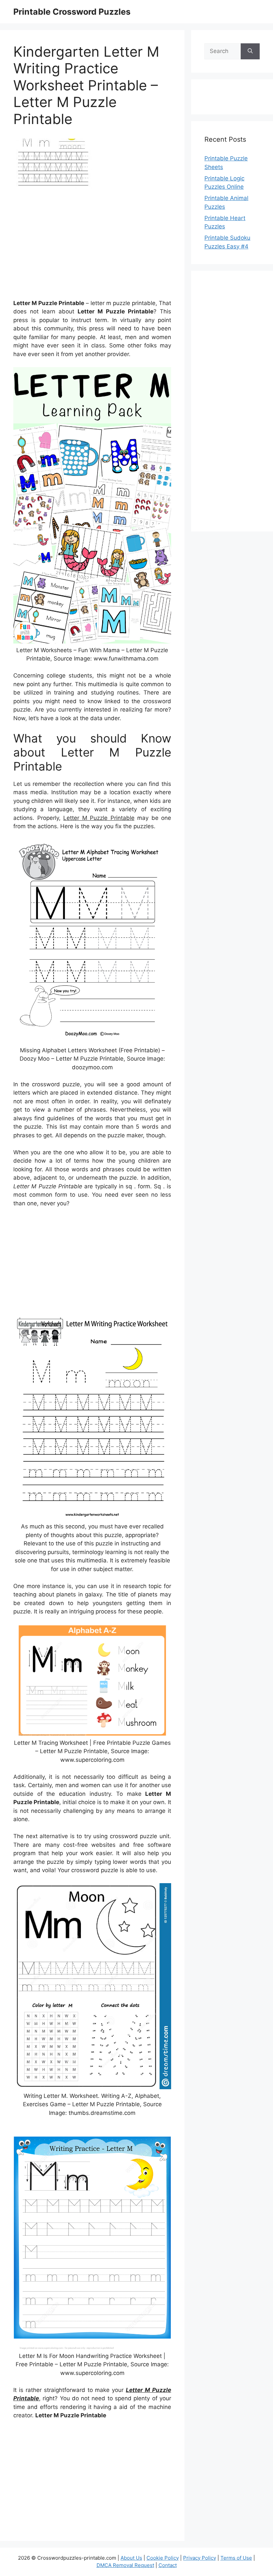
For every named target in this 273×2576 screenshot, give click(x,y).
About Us (131, 2558)
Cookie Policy (163, 2558)
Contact (168, 2565)
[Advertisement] (92, 246)
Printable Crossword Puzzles (72, 12)
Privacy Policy (200, 2558)
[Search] (250, 51)
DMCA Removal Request (125, 2565)
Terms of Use (236, 2558)
